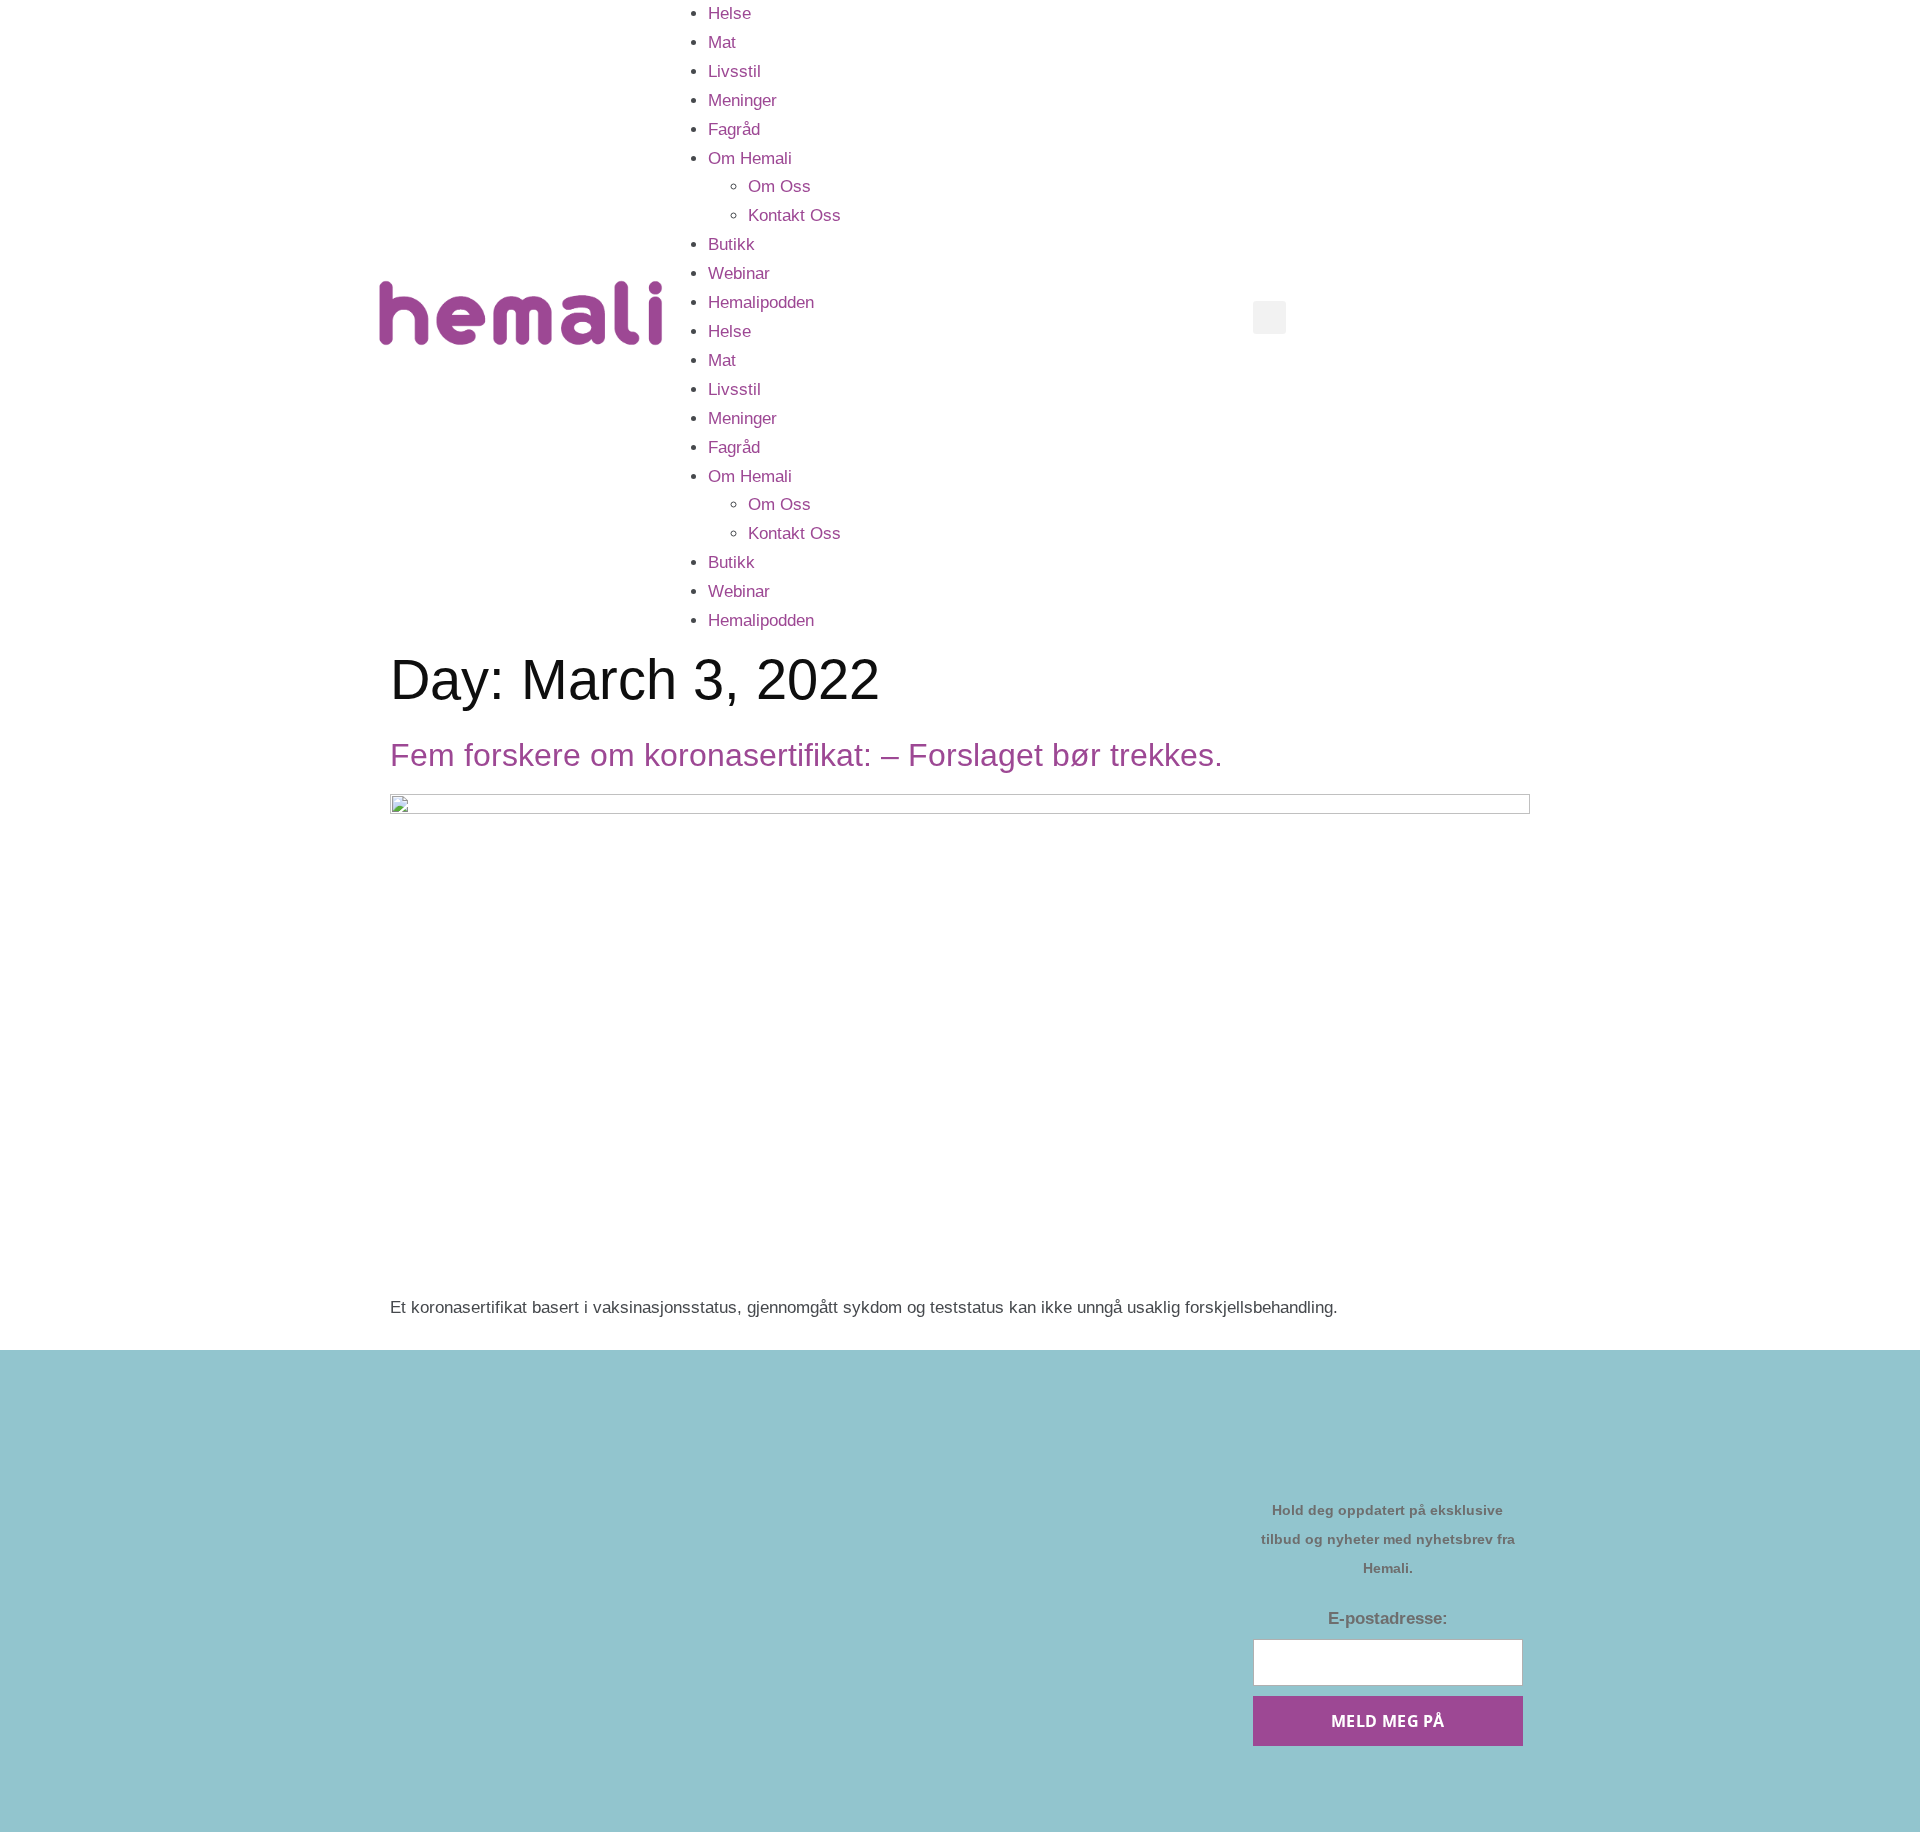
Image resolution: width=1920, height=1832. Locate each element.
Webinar (739, 273)
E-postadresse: (1388, 1618)
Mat (722, 42)
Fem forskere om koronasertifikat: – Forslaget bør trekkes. (806, 755)
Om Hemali (750, 158)
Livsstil (734, 71)
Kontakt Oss (794, 215)
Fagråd (734, 129)
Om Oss (779, 186)
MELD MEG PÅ (1387, 1721)
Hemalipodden (761, 302)
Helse (729, 13)
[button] (1269, 317)
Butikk (731, 244)
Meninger (742, 100)
